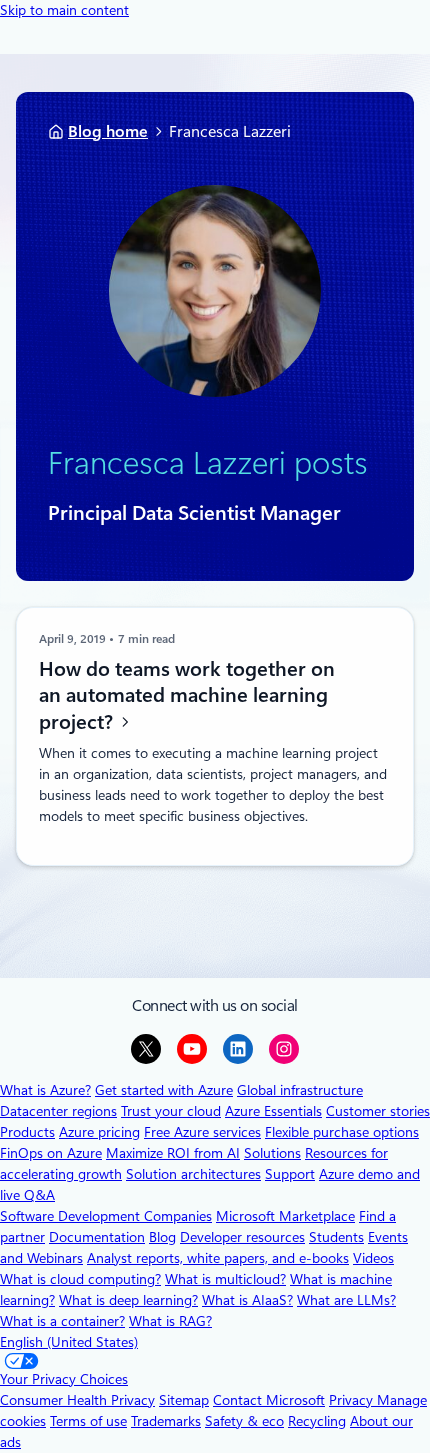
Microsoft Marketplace (285, 1216)
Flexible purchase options (342, 1132)
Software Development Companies (106, 1216)
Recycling (317, 1421)
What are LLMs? (346, 1300)
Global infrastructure (300, 1090)
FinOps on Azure (51, 1153)
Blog (162, 1237)
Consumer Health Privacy (77, 1400)
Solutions (272, 1153)
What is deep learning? (128, 1300)
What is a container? (62, 1321)
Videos (373, 1258)
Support (290, 1174)
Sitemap (184, 1400)
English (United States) (69, 1342)
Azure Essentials (273, 1111)
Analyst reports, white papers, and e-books (218, 1258)
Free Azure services (202, 1132)
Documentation (97, 1237)
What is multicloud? (225, 1279)
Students (336, 1237)
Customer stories (378, 1111)
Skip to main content (64, 10)
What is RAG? (170, 1321)
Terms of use (88, 1421)
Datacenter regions (58, 1111)
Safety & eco (244, 1421)
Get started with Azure (164, 1090)
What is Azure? (45, 1090)
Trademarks (166, 1421)
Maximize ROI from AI (173, 1153)
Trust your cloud (171, 1111)
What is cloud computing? (80, 1279)
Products (27, 1132)
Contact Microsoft (269, 1400)
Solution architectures (193, 1174)
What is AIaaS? (247, 1300)
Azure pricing (99, 1132)
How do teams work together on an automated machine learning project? (187, 695)
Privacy (353, 1400)
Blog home (108, 131)
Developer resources (242, 1237)
